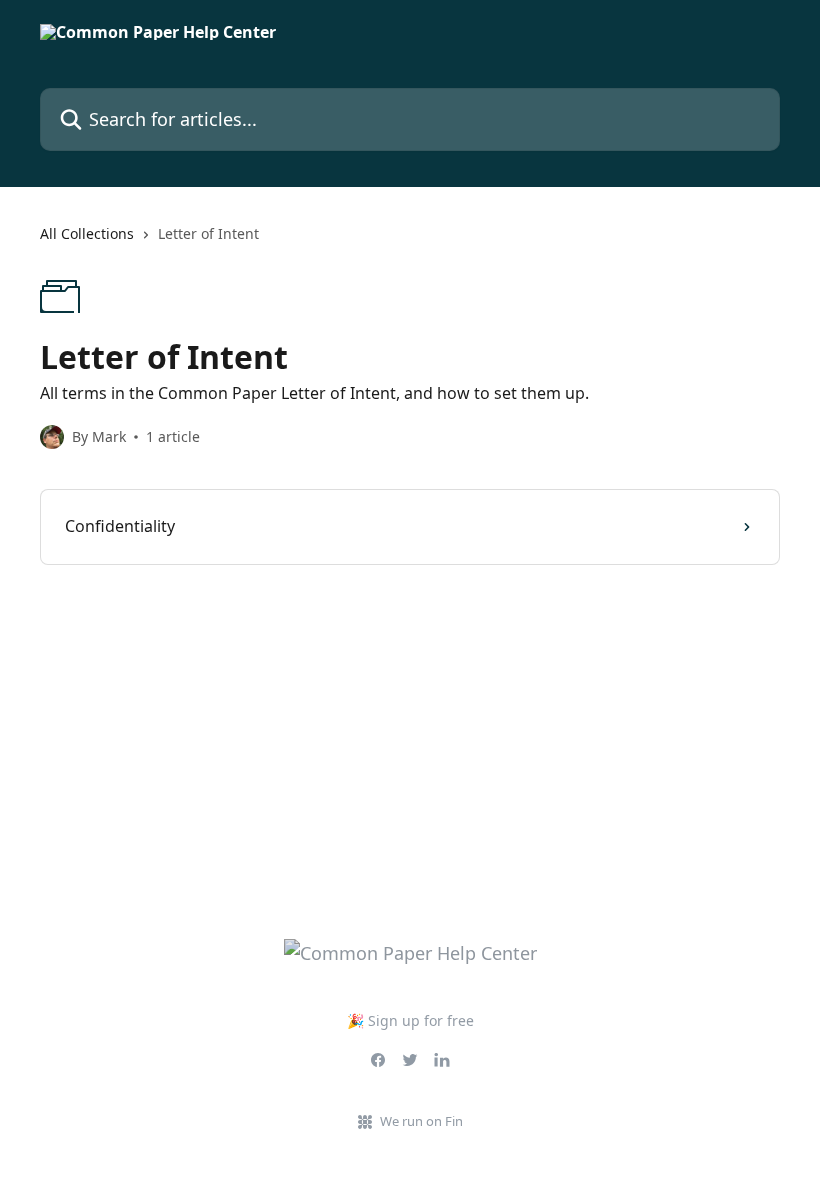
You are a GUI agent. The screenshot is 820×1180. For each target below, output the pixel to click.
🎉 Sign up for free (410, 1020)
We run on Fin (421, 1121)
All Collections (87, 233)
